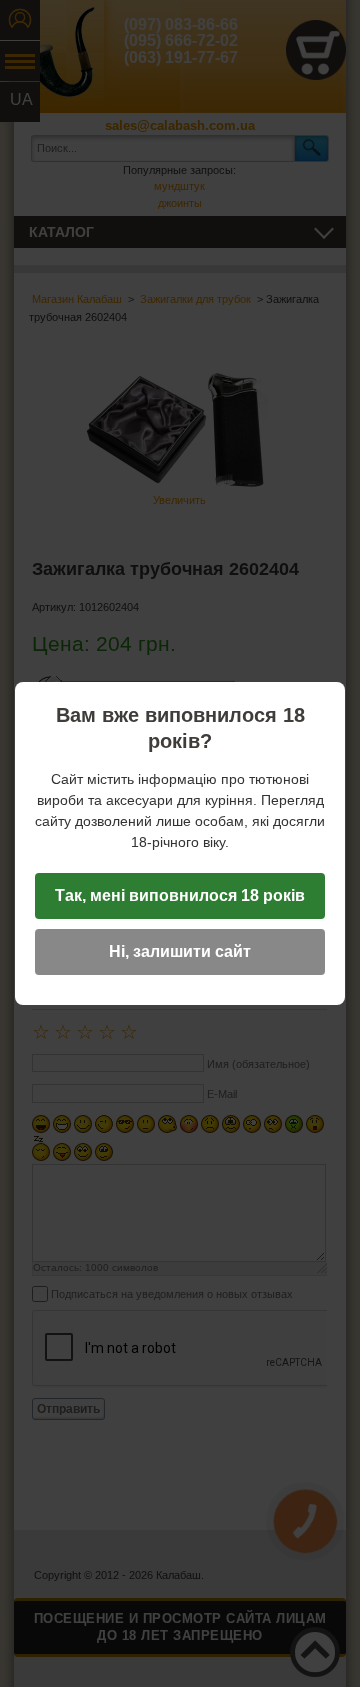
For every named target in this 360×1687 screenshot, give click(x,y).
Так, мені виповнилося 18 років (180, 895)
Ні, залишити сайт (180, 951)
